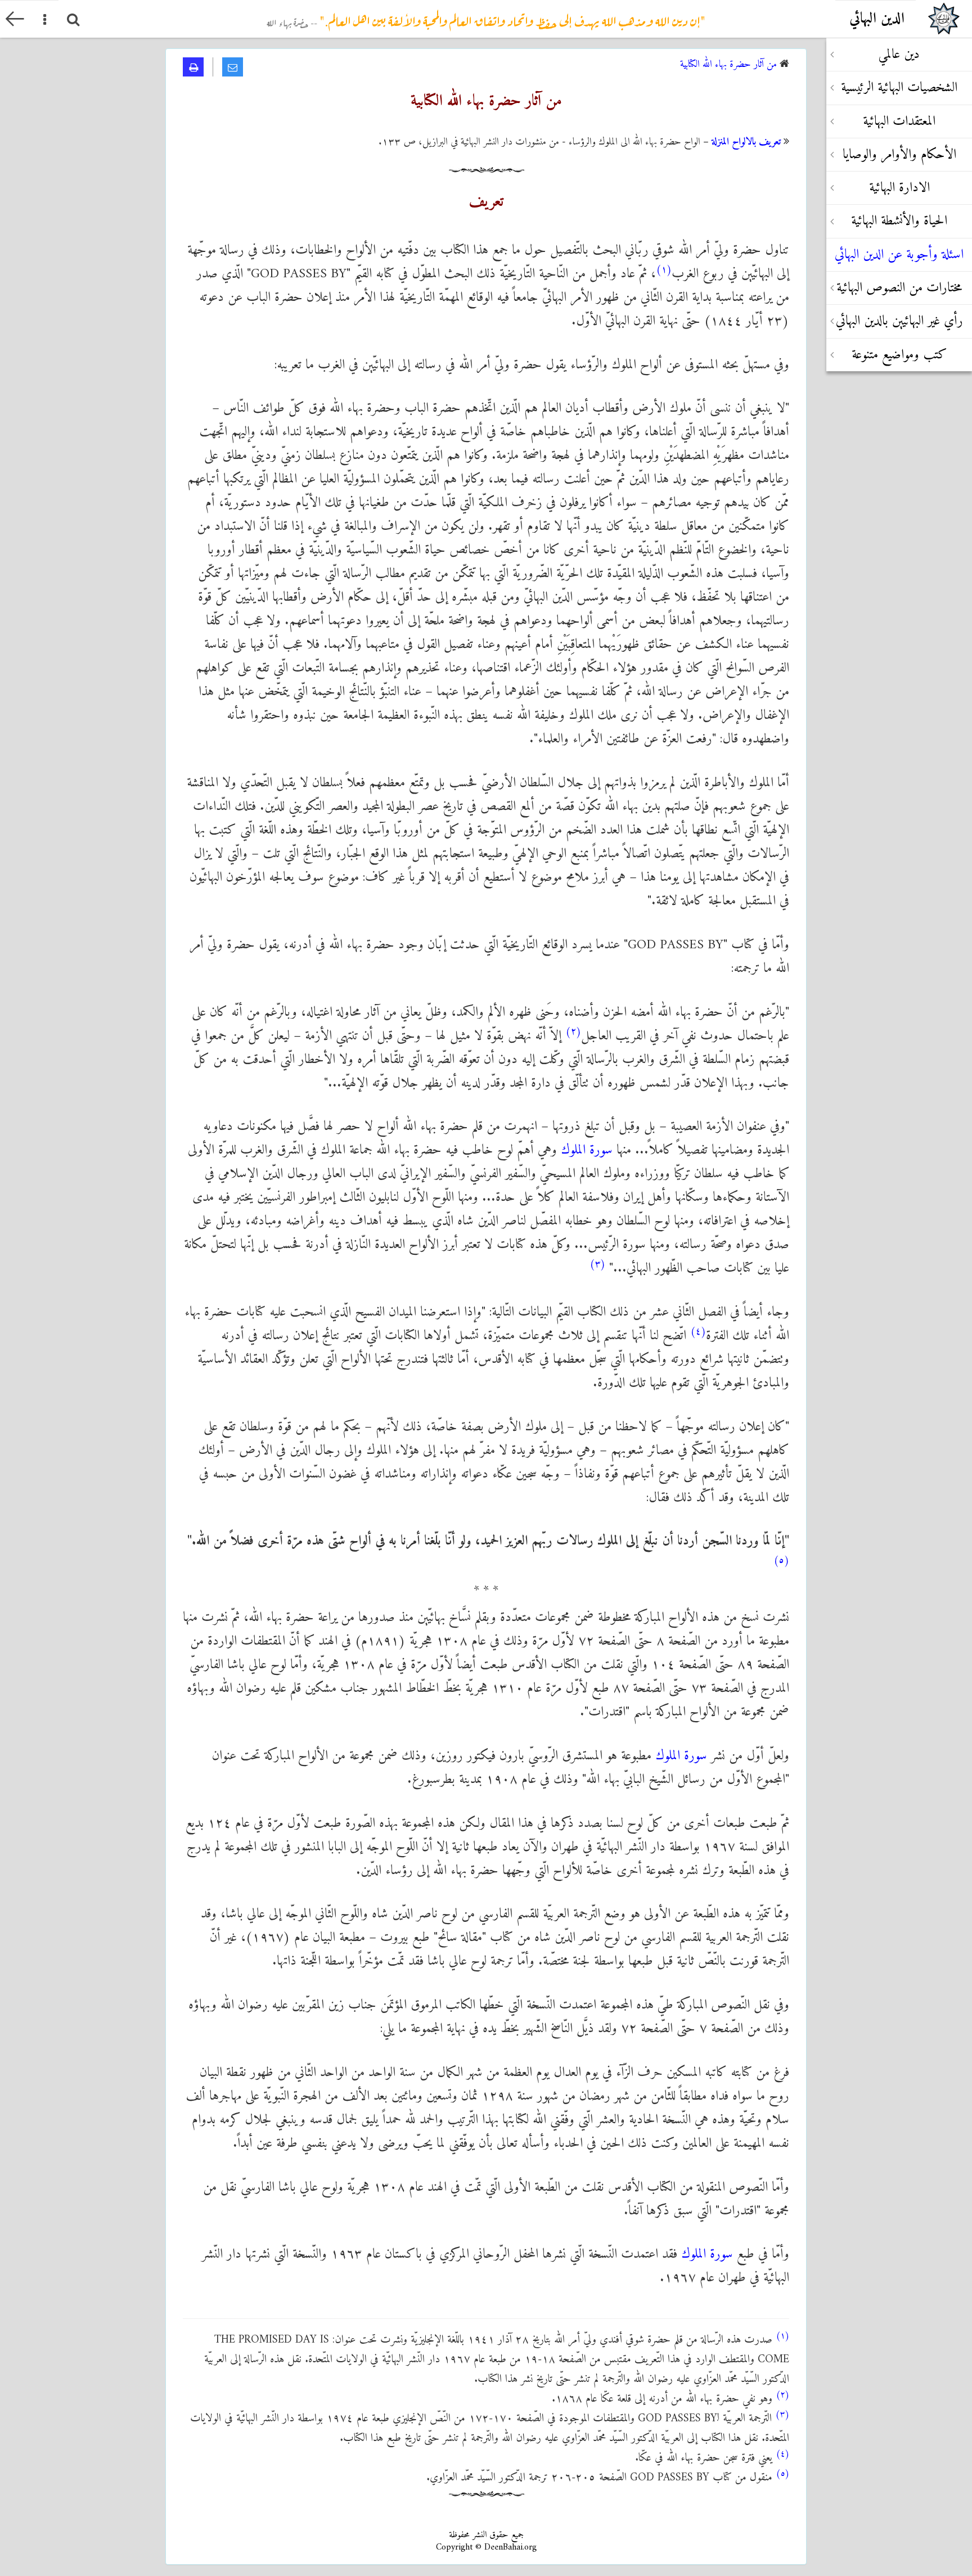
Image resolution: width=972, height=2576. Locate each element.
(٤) (698, 1332)
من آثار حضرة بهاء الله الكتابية (728, 64)
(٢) (573, 1032)
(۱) (664, 270)
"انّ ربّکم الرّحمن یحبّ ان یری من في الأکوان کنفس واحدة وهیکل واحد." (486, 16)
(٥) (781, 1561)
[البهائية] (944, 19)
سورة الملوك (587, 1150)
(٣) (597, 1264)
